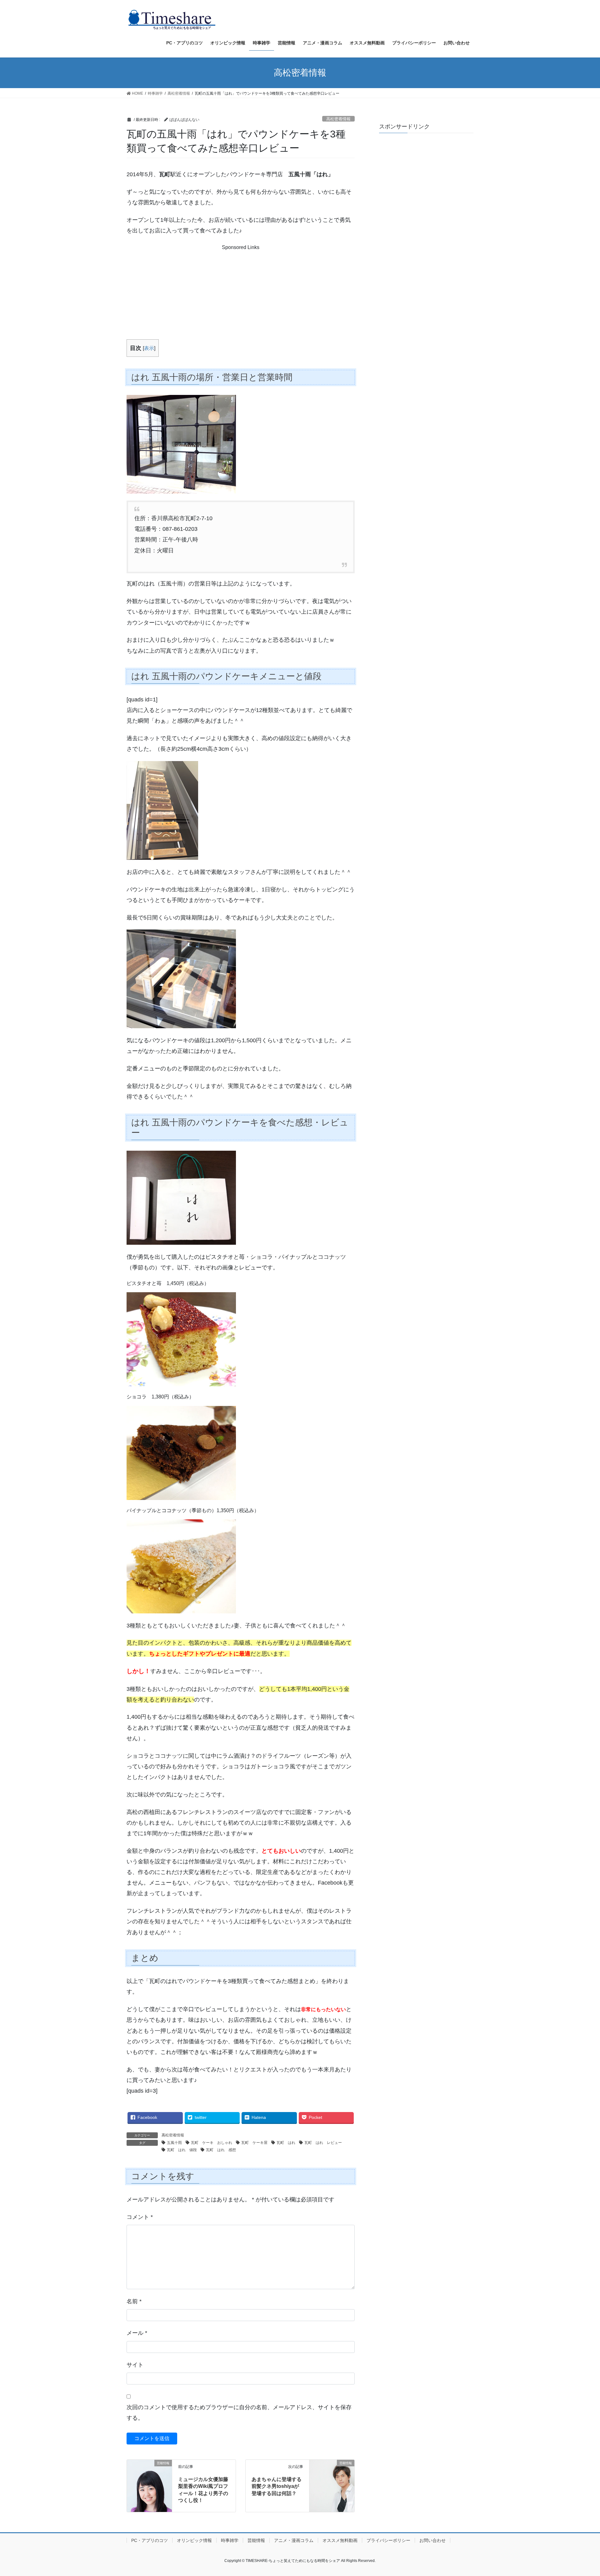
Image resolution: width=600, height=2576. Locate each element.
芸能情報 (256, 2540)
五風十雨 (174, 2143)
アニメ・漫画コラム (294, 2540)
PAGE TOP (581, 2493)
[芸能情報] (149, 2471)
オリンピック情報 (194, 2540)
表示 (149, 348)
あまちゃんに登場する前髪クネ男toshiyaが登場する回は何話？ (277, 2486)
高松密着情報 (338, 119)
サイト (135, 2365)
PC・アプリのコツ (150, 2540)
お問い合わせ (432, 2540)
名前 (134, 2301)
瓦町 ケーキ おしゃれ (212, 2143)
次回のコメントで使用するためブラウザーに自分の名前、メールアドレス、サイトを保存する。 (239, 2413)
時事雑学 (230, 2540)
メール (137, 2333)
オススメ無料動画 (340, 2540)
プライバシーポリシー (388, 2540)
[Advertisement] (240, 290)
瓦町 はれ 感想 (221, 2150)
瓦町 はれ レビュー (323, 2143)
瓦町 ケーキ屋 (254, 2143)
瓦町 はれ (286, 2143)
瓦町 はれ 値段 (182, 2150)
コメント (140, 2217)
